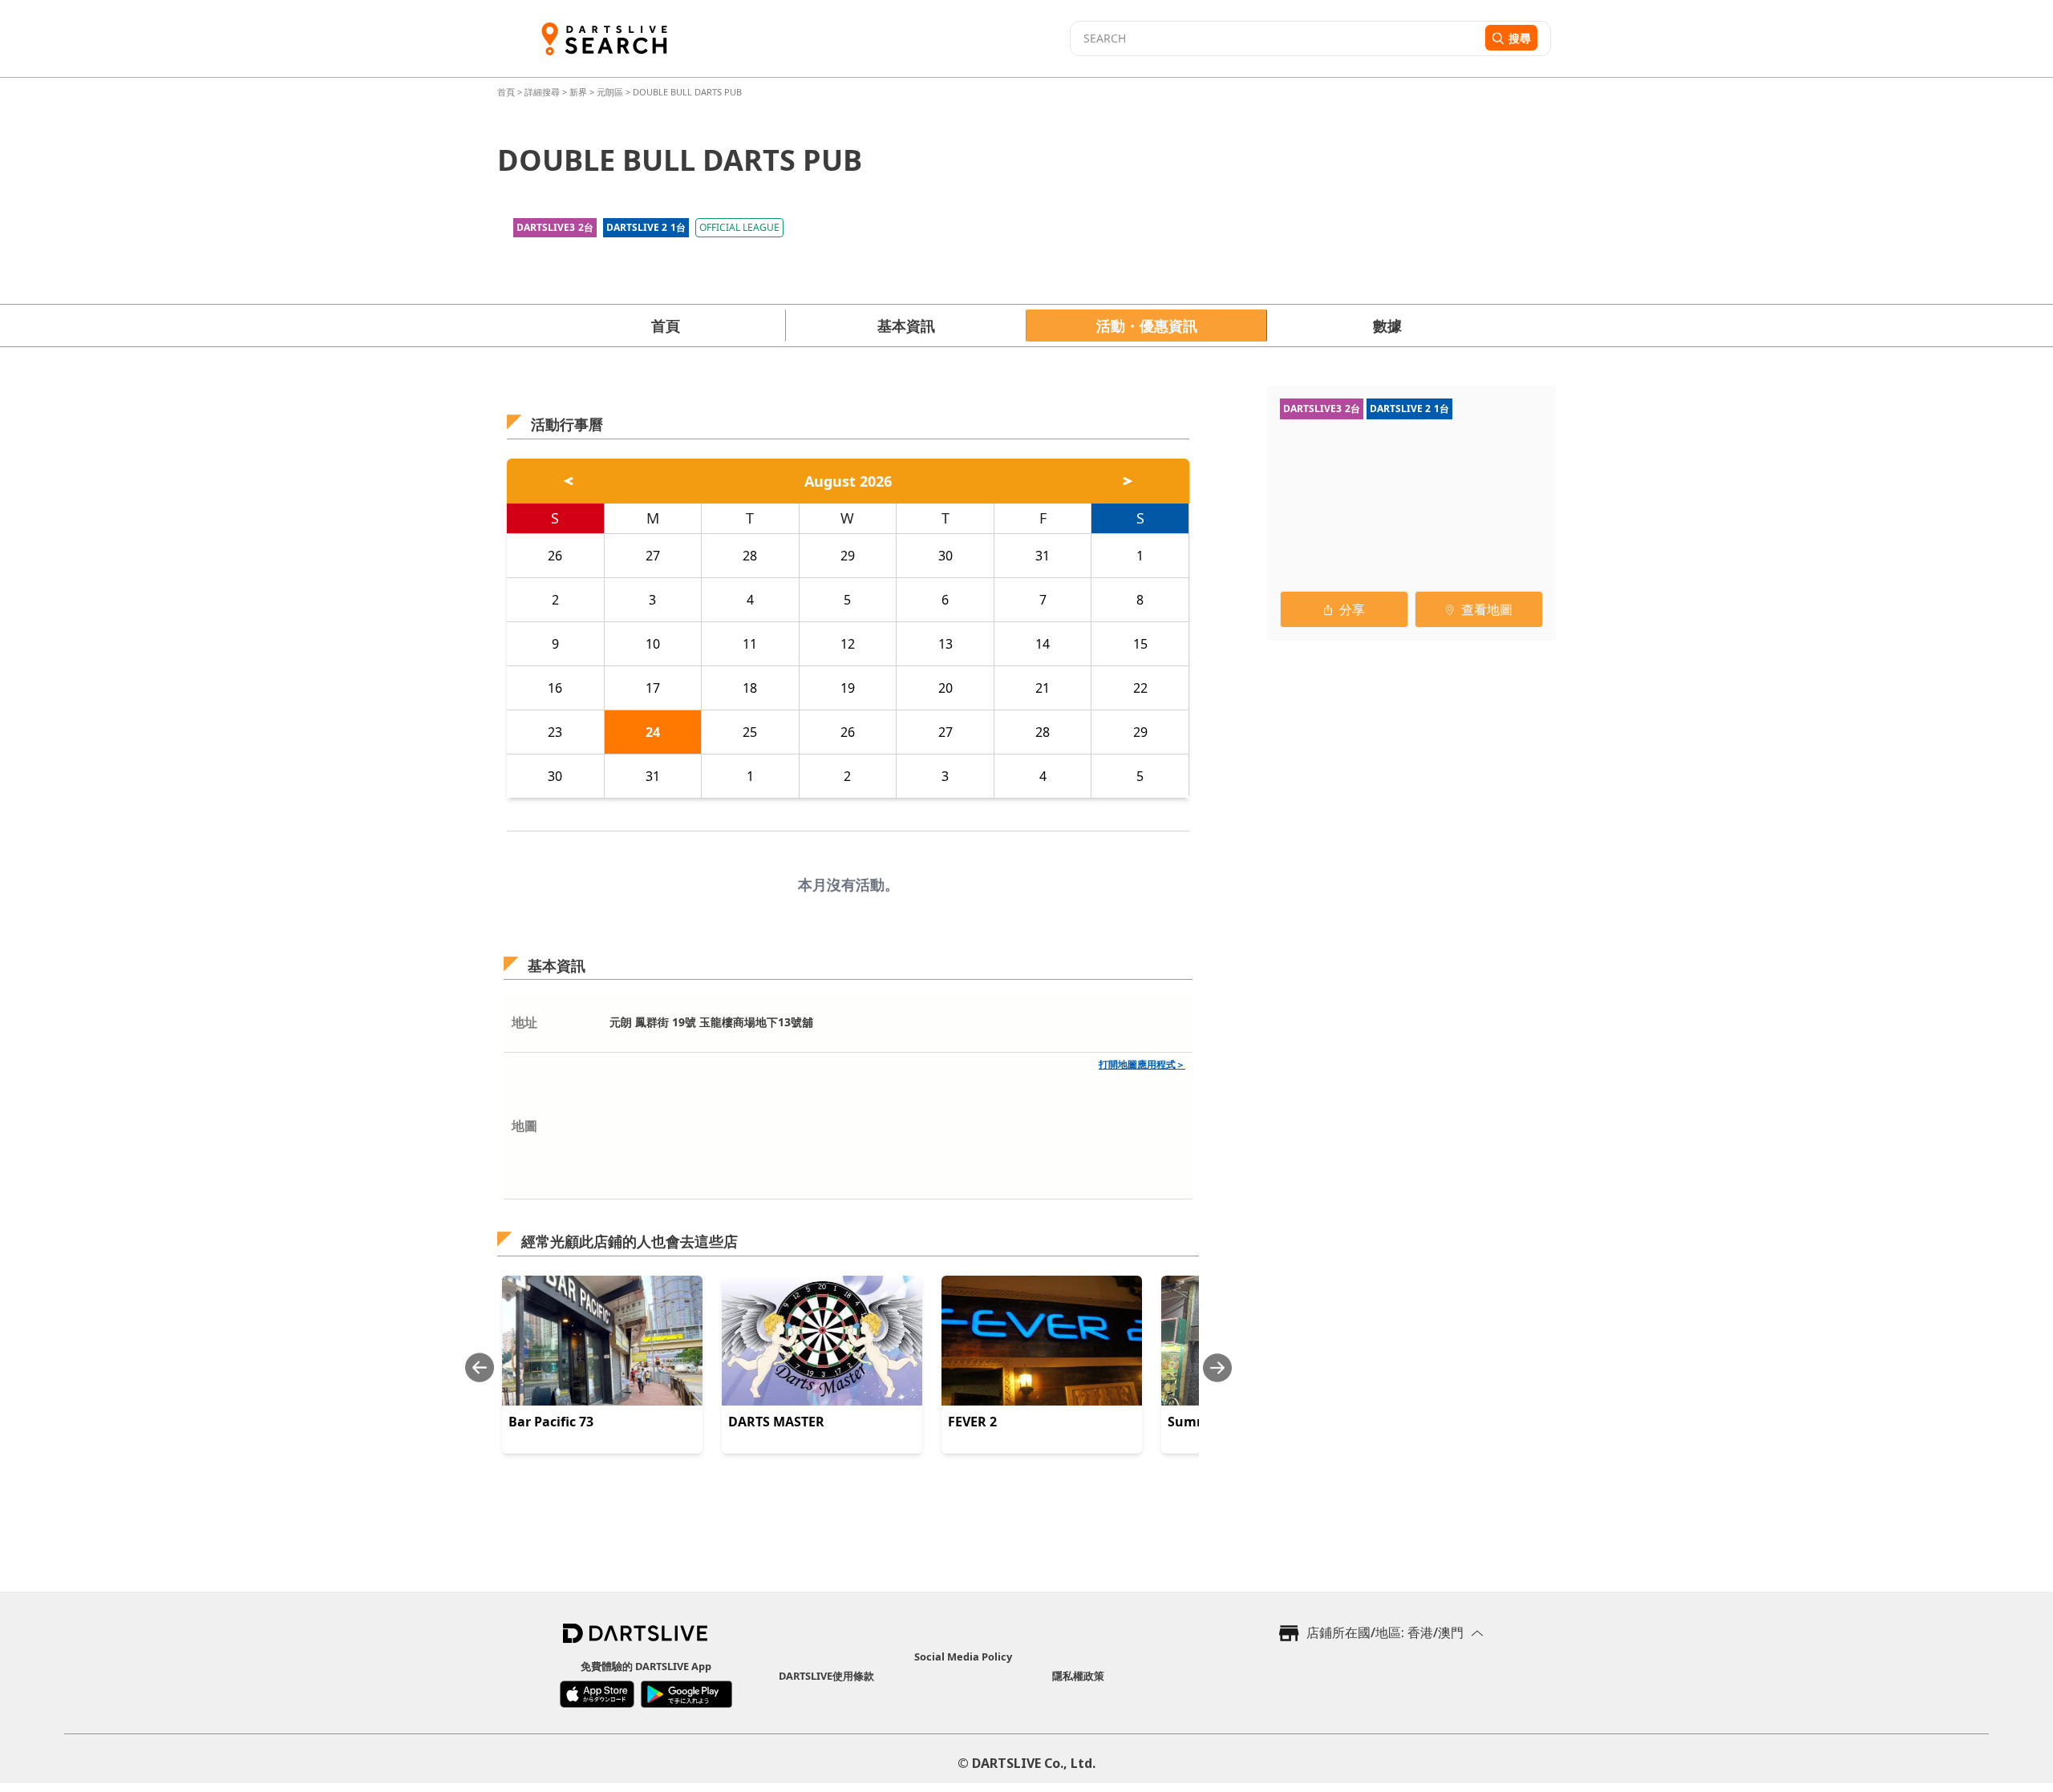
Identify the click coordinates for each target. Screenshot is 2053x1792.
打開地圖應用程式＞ (1142, 1064)
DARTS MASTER (776, 1422)
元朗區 (610, 92)
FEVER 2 (972, 1422)
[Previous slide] (480, 1367)
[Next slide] (1217, 1367)
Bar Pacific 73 (551, 1422)
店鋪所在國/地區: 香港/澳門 (1385, 1632)
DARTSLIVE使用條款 (826, 1676)
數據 (1387, 326)
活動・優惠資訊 (1147, 326)
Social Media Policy (963, 1656)
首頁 (507, 92)
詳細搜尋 (543, 92)
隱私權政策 (1078, 1676)
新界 (578, 92)
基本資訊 (906, 326)
